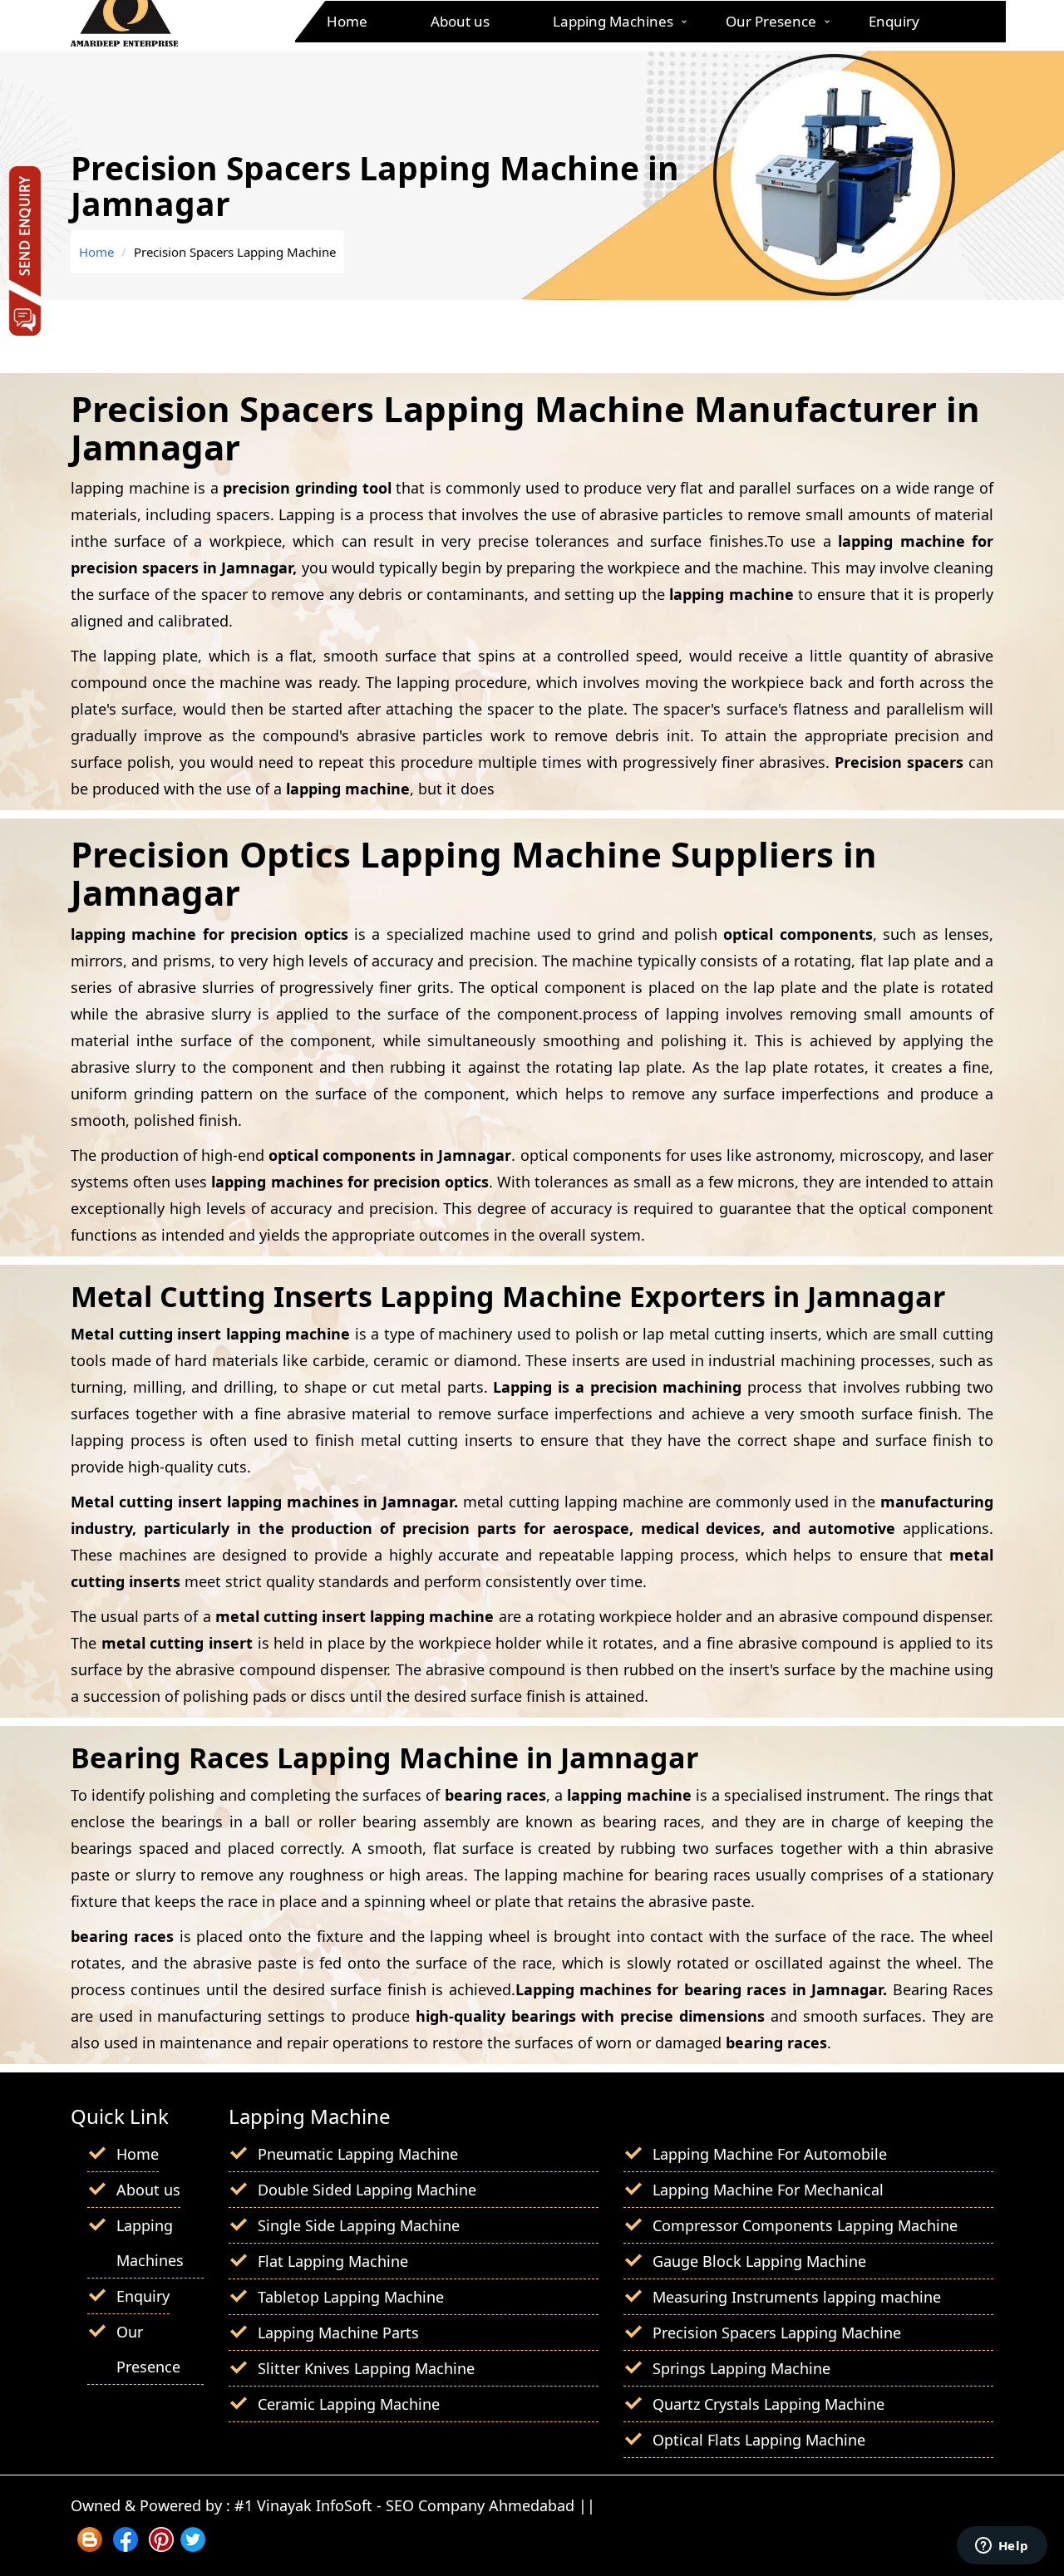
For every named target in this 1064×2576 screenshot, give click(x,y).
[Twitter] (193, 2546)
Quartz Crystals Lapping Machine (768, 2404)
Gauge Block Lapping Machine (759, 2261)
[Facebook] (126, 2546)
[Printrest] (161, 2546)
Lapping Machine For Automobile (770, 2154)
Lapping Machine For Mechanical (768, 2190)
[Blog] (90, 2546)
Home (347, 21)
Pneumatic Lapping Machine (358, 2154)
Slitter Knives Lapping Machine (366, 2368)
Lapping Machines (613, 21)
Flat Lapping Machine (333, 2261)
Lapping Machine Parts (338, 2333)
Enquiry (894, 21)
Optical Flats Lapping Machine (759, 2440)
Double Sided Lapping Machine (367, 2190)
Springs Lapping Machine (741, 2368)
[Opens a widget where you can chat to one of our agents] (1002, 2547)
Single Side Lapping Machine (359, 2225)
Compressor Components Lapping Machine (805, 2225)
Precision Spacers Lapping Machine (777, 2333)
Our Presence (771, 21)
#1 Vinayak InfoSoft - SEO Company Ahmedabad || (415, 2505)
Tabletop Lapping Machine (351, 2297)
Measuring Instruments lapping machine (797, 2297)
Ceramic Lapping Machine (349, 2404)
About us (460, 21)
